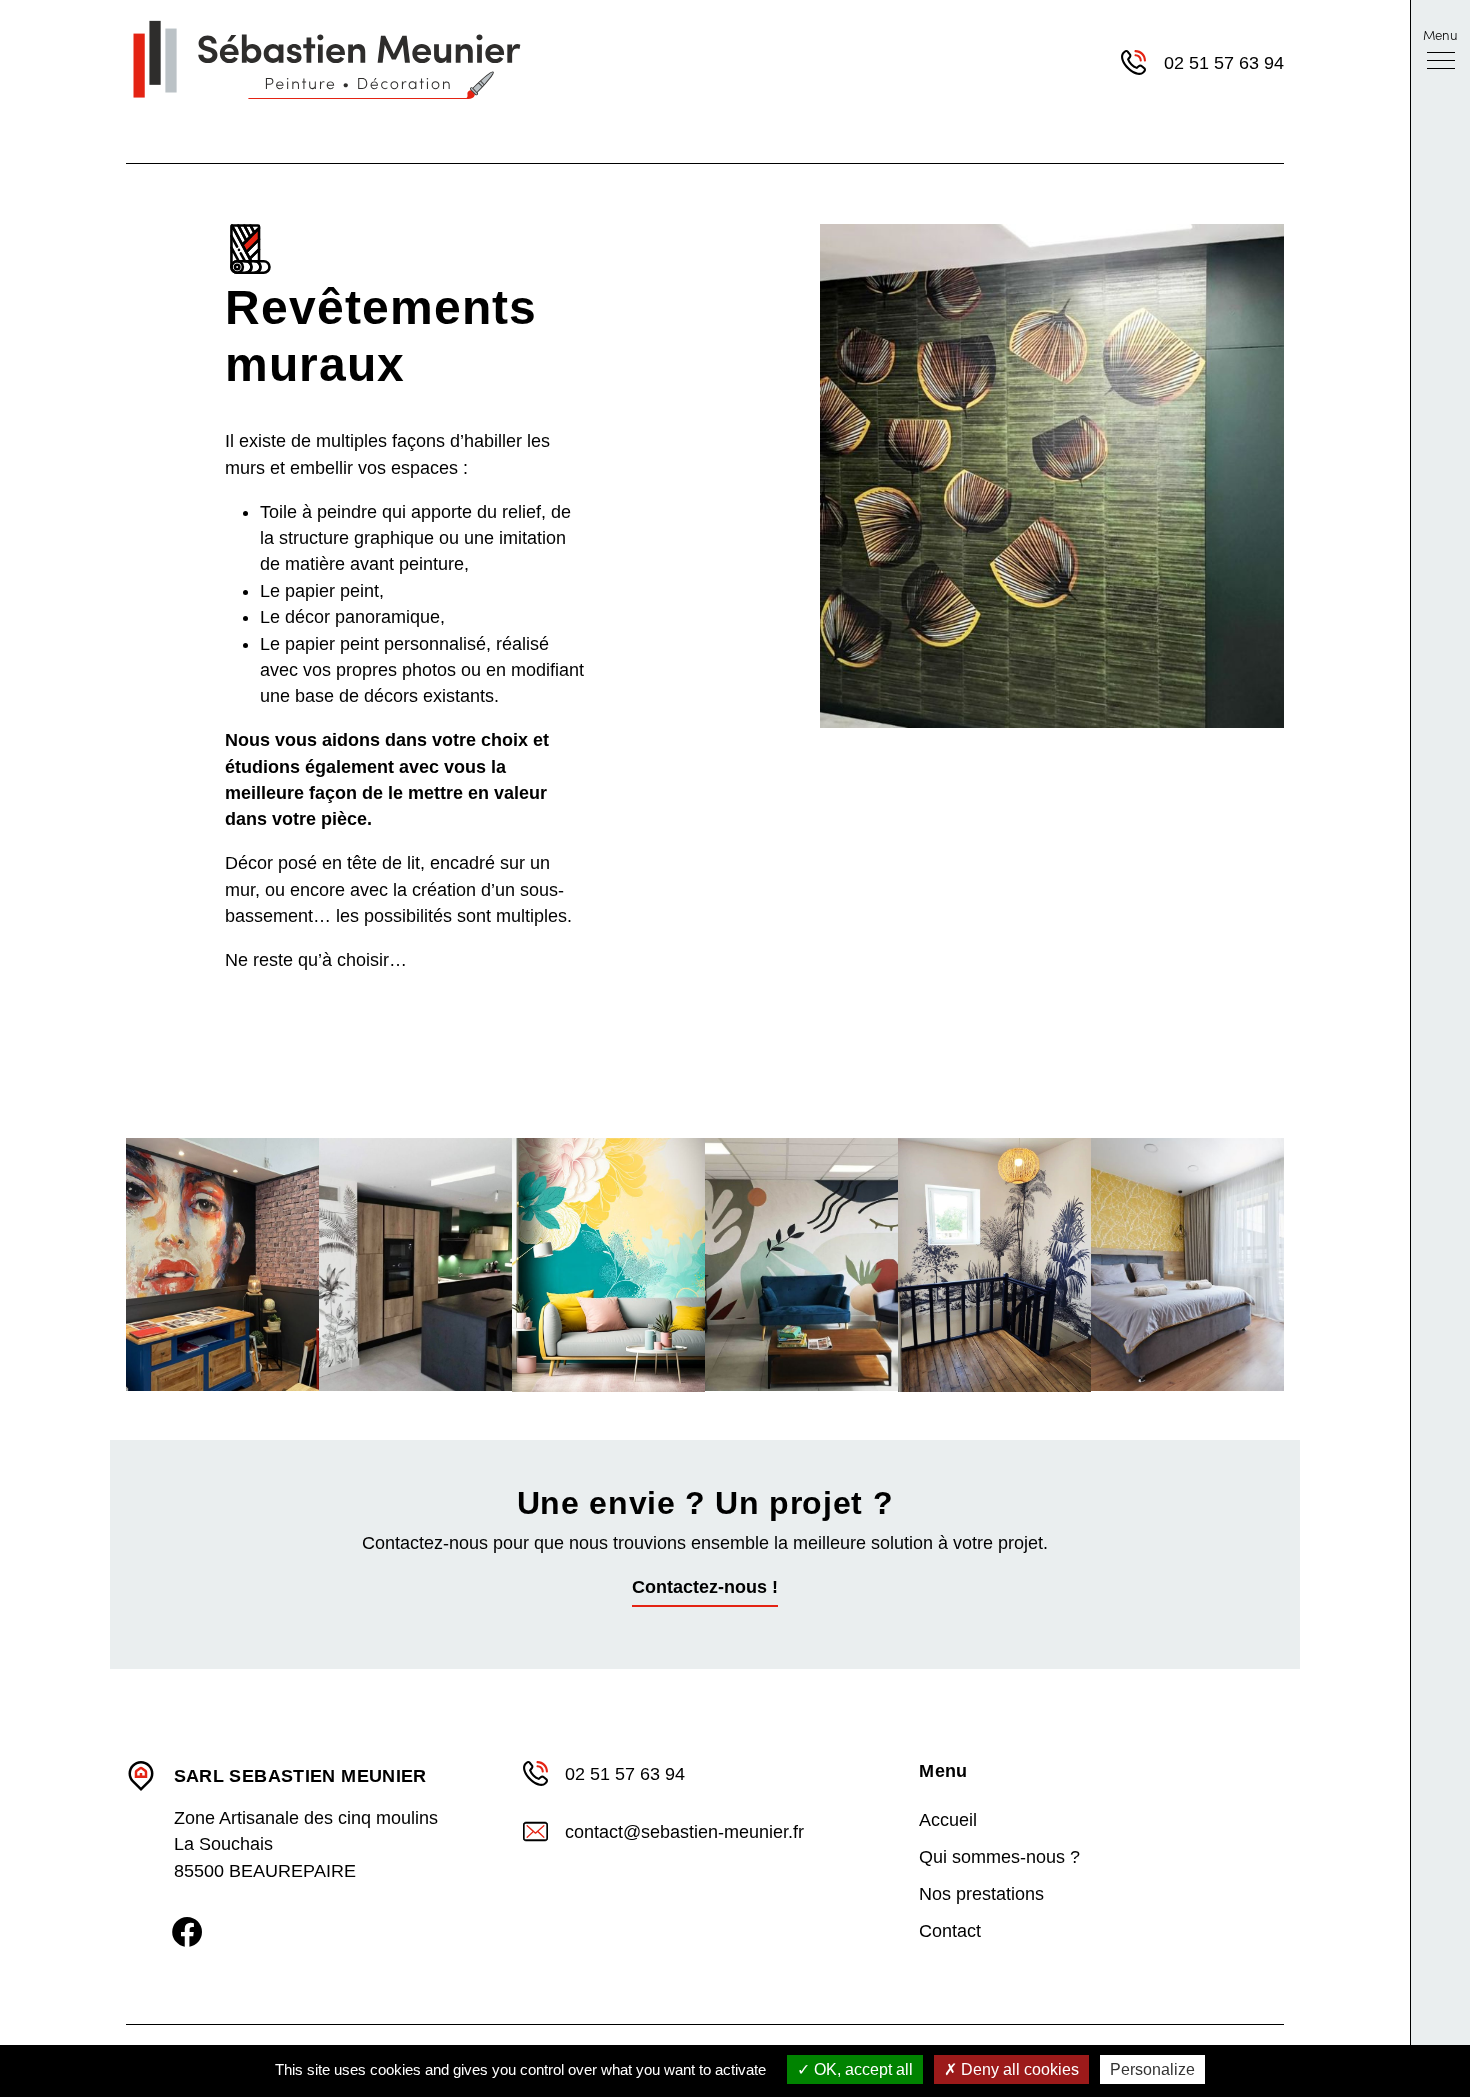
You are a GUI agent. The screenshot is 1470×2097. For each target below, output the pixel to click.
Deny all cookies (1018, 2069)
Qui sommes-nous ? (999, 1857)
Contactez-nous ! (705, 1587)
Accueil (948, 1820)
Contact (950, 1931)
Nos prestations (981, 1894)
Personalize (1152, 2069)
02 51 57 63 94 (1224, 63)
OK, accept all (861, 2069)
